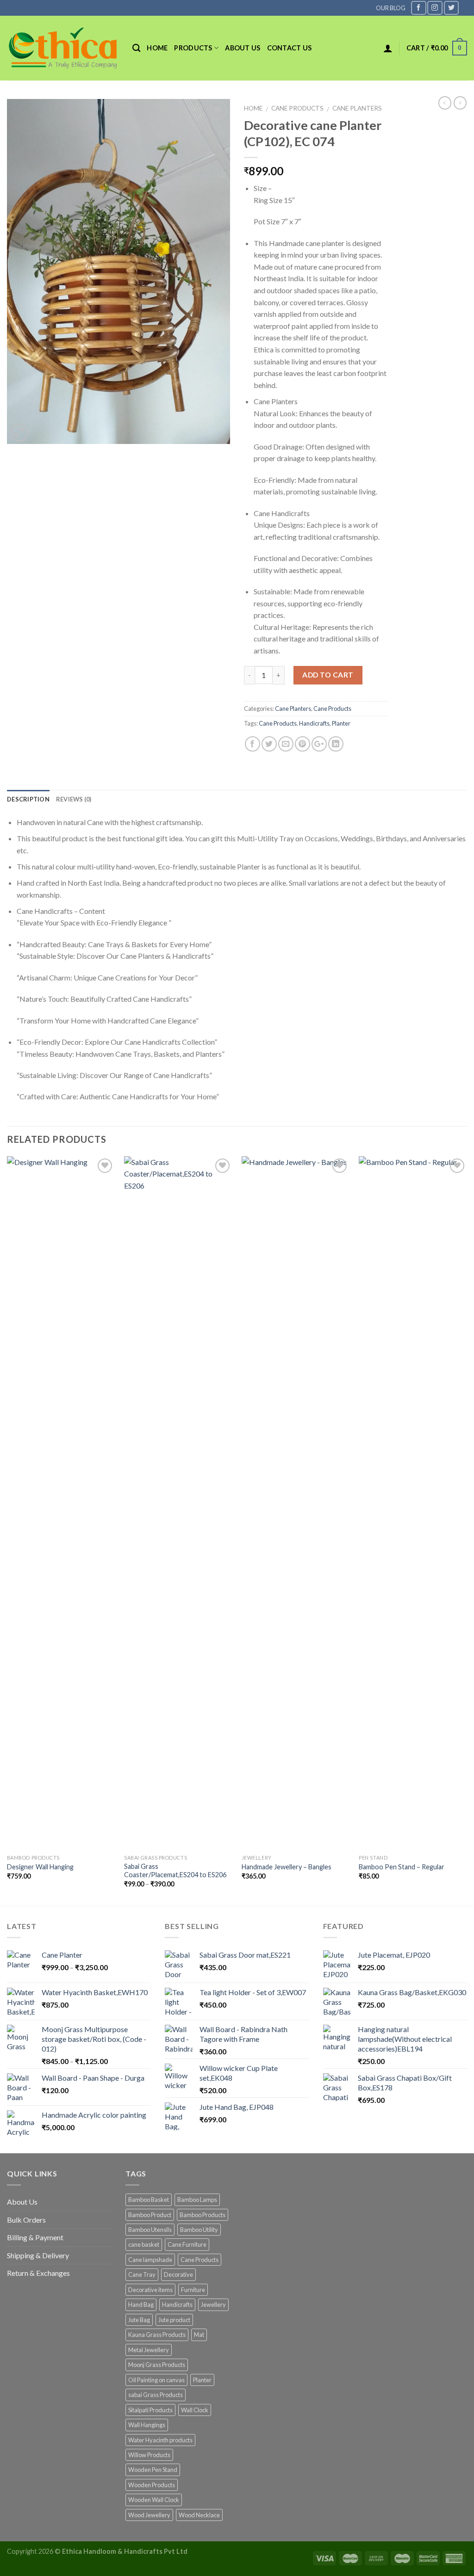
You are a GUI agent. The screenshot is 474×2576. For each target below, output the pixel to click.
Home (157, 48)
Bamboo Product (150, 2215)
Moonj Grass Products (157, 2365)
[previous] (7, 1530)
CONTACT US (290, 48)
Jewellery (213, 2305)
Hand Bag (141, 2305)
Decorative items (150, 2290)
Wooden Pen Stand (153, 2470)
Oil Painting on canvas (156, 2380)
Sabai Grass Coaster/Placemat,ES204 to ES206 (175, 1871)
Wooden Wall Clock (154, 2500)
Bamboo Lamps (197, 2200)
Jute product (174, 2320)
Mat (199, 2335)
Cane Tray (142, 2274)
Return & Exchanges (38, 2273)
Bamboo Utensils (150, 2230)
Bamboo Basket (149, 2200)
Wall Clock (195, 2410)
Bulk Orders (26, 2220)
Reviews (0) (74, 799)
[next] (467, 1530)
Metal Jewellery (149, 2350)
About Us (22, 2202)
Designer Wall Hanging (40, 1867)
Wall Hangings (147, 2425)
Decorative (178, 2274)
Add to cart (328, 675)
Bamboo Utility (199, 2230)
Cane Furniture (187, 2244)
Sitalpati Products (150, 2410)
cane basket (144, 2244)
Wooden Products (152, 2485)
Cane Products (297, 108)
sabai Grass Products (156, 2395)
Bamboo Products (203, 2215)
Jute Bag (139, 2320)
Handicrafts (314, 723)
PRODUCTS (193, 48)
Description (28, 799)
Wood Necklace (199, 2515)
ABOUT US (243, 48)
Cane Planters (357, 108)
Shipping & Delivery (38, 2255)
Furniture (193, 2290)
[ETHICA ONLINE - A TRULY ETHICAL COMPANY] (63, 48)
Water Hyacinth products (160, 2440)
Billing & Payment (35, 2237)
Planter (341, 723)
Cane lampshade (150, 2260)
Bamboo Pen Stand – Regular (402, 1867)
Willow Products (149, 2455)
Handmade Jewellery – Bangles (287, 1867)
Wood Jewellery (149, 2515)
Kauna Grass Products (157, 2335)
